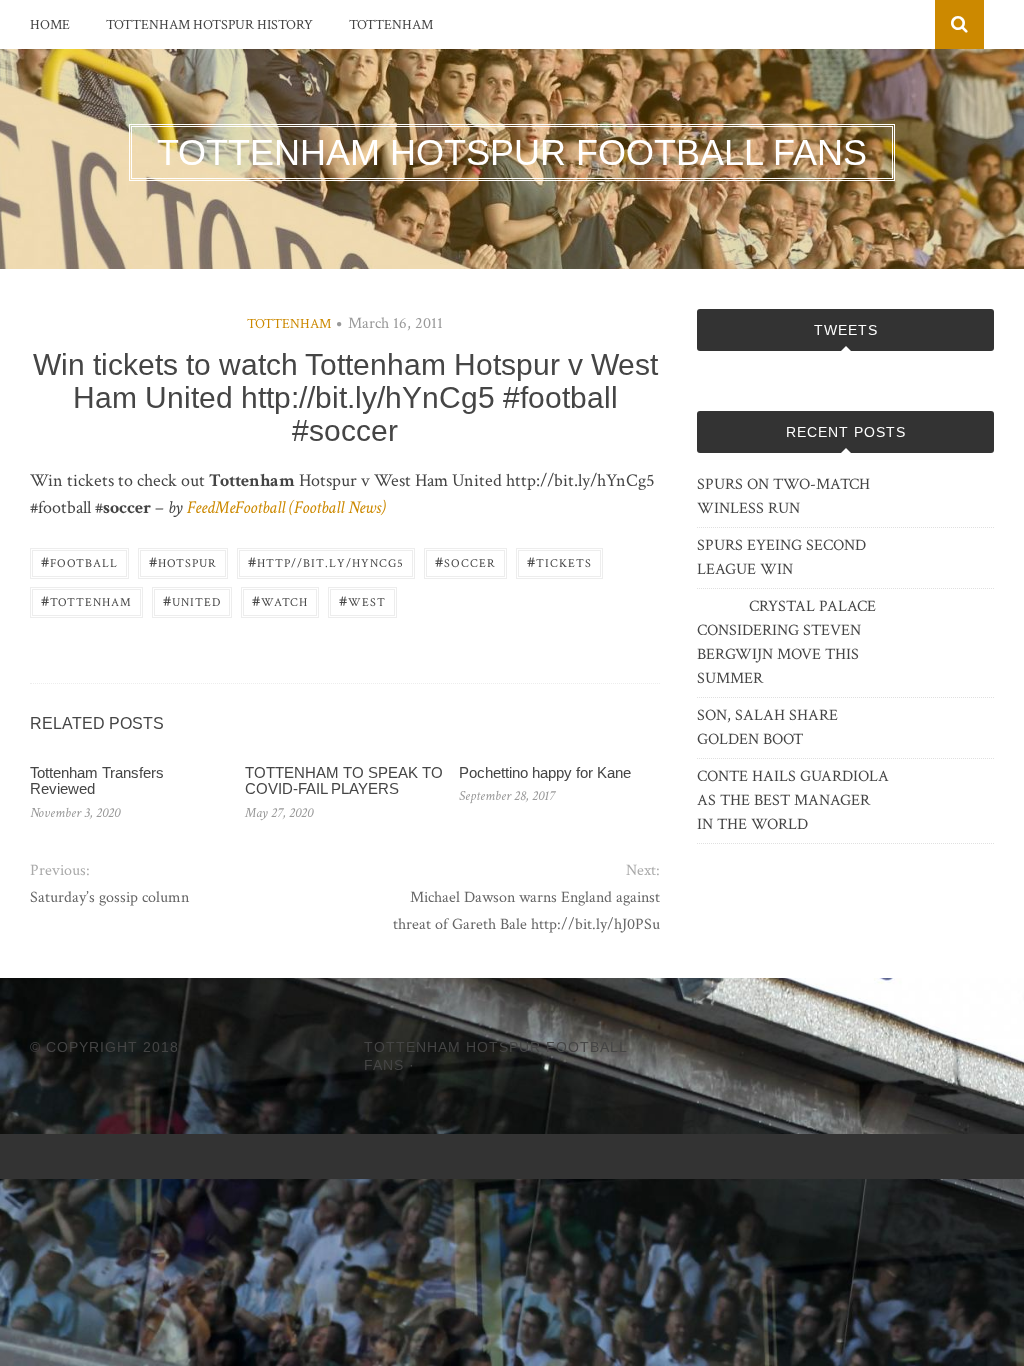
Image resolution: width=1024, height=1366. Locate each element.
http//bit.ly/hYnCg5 (326, 561)
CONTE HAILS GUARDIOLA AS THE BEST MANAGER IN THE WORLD (793, 800)
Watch (280, 600)
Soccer (465, 561)
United (192, 600)
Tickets (559, 561)
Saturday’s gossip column (109, 897)
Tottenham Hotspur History (209, 25)
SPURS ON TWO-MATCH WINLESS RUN (783, 496)
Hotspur (183, 561)
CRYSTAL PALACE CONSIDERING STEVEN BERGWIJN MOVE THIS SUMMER (786, 642)
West (362, 600)
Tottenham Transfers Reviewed (97, 781)
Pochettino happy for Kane (545, 772)
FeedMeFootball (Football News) (286, 507)
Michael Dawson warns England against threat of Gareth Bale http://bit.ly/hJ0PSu (526, 911)
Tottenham (391, 25)
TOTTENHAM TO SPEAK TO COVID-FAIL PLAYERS (344, 781)
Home (50, 25)
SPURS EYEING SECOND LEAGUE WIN (781, 557)
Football (79, 561)
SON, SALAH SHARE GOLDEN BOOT (767, 727)
